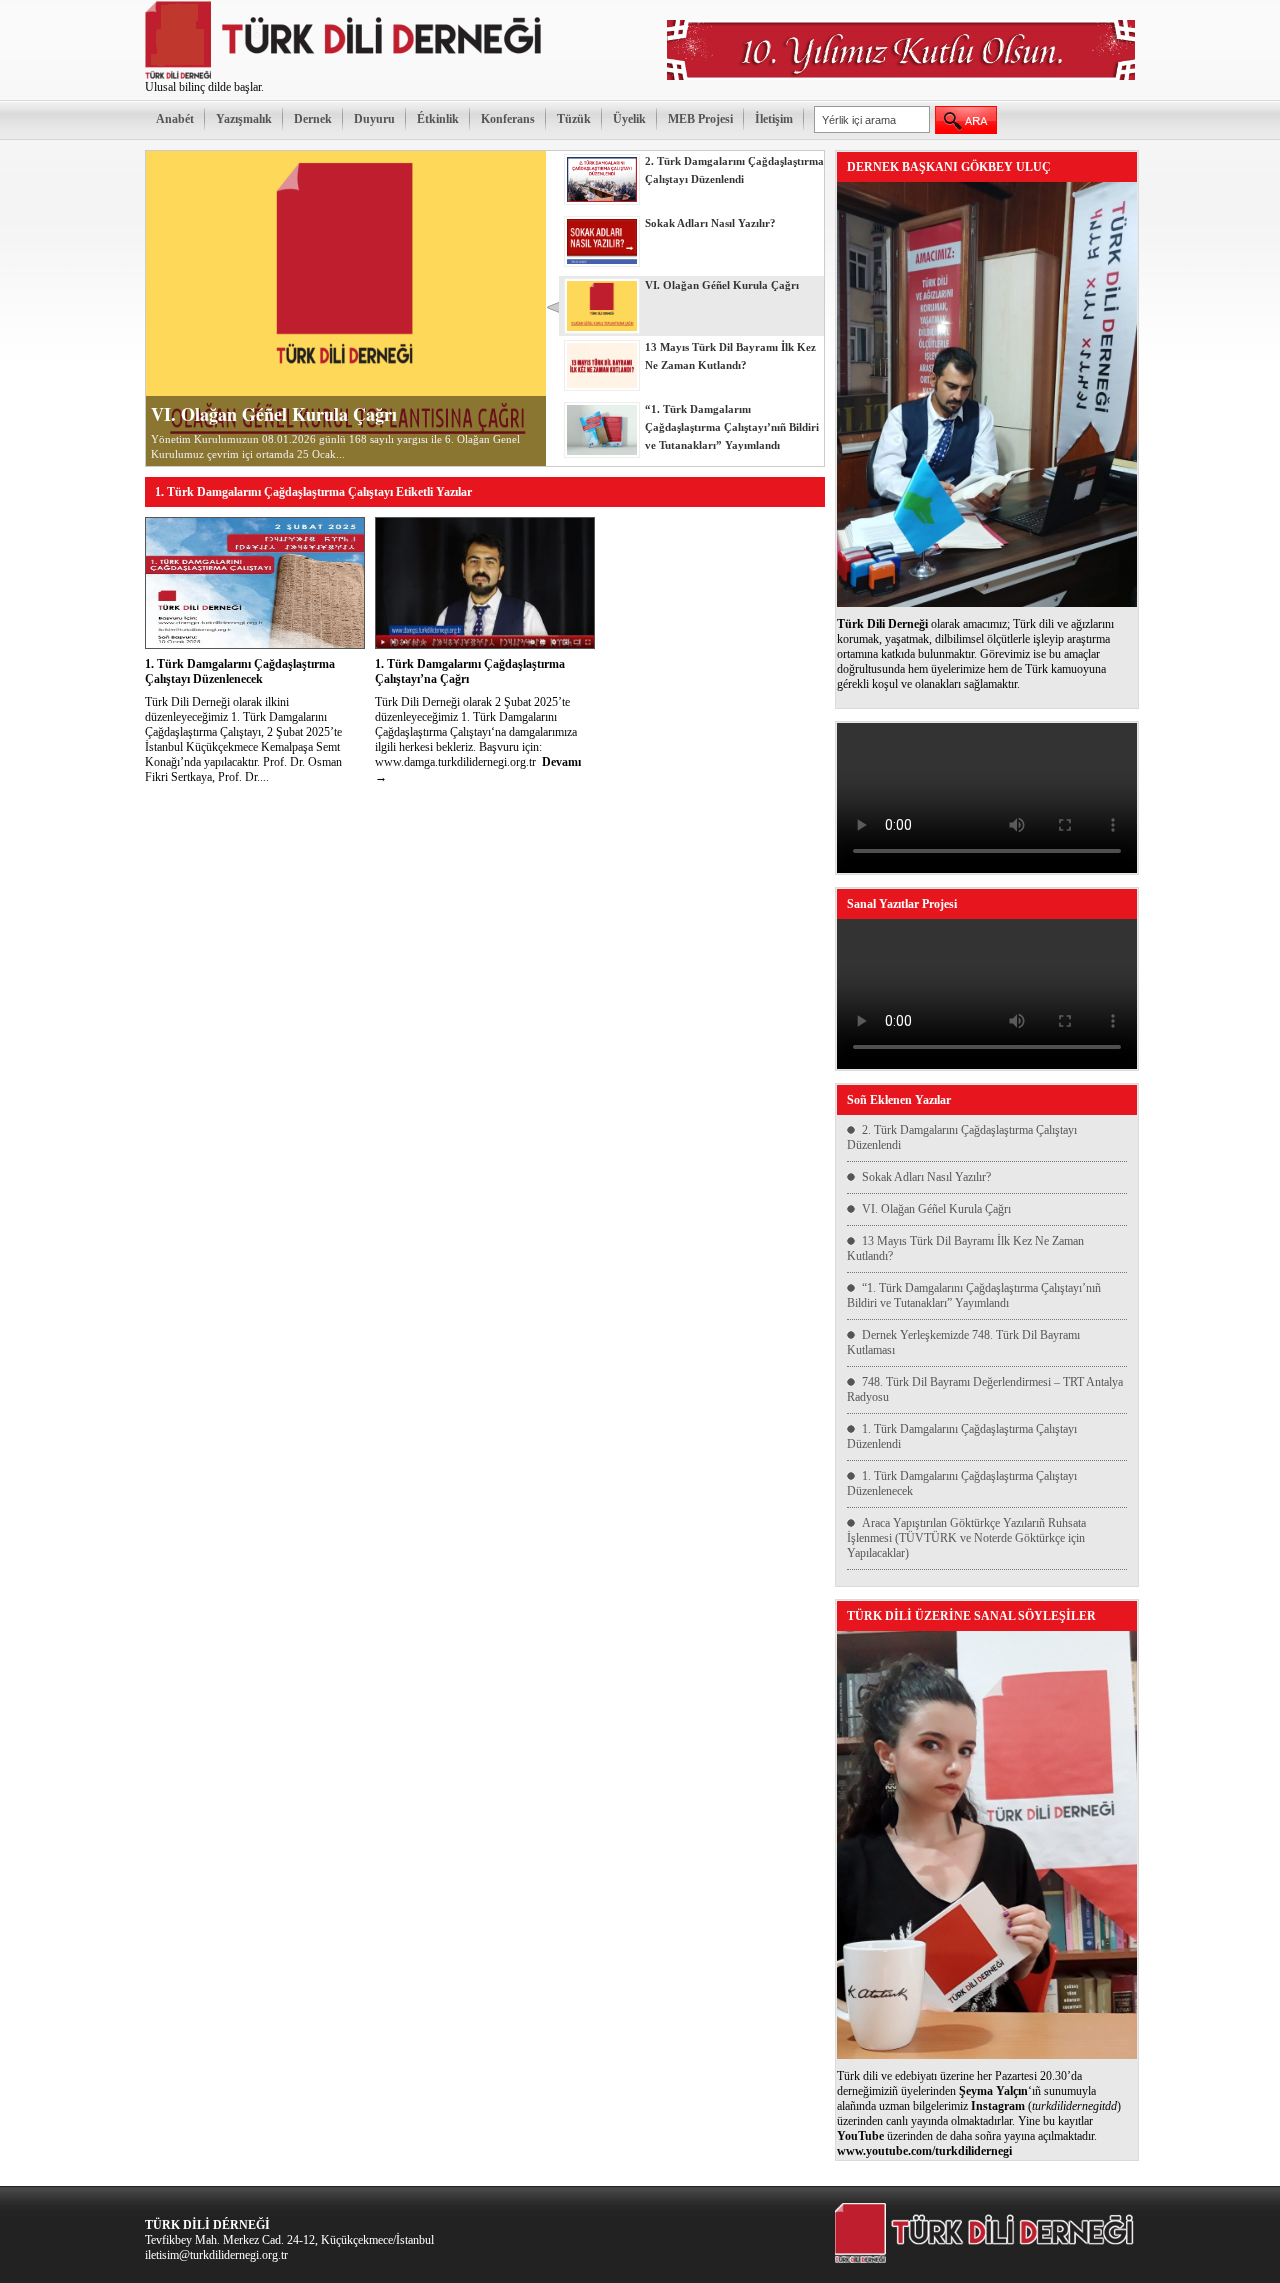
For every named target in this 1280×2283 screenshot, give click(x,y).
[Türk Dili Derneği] (345, 76)
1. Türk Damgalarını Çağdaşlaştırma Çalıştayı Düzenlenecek (240, 671)
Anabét (175, 119)
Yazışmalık (244, 119)
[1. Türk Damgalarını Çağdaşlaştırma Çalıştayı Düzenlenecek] (255, 645)
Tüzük (574, 119)
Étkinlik (438, 119)
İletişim (774, 119)
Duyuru (374, 119)
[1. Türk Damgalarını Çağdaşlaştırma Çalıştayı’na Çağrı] (485, 645)
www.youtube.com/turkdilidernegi (924, 2151)
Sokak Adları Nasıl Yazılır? (926, 1177)
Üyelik (629, 119)
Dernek (313, 119)
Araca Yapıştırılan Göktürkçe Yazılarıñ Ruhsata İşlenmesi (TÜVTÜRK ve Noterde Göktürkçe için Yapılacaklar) (966, 1538)
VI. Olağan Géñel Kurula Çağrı (274, 414)
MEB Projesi (700, 119)
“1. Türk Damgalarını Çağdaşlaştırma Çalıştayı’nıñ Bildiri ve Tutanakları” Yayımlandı (974, 1295)
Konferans (508, 119)
